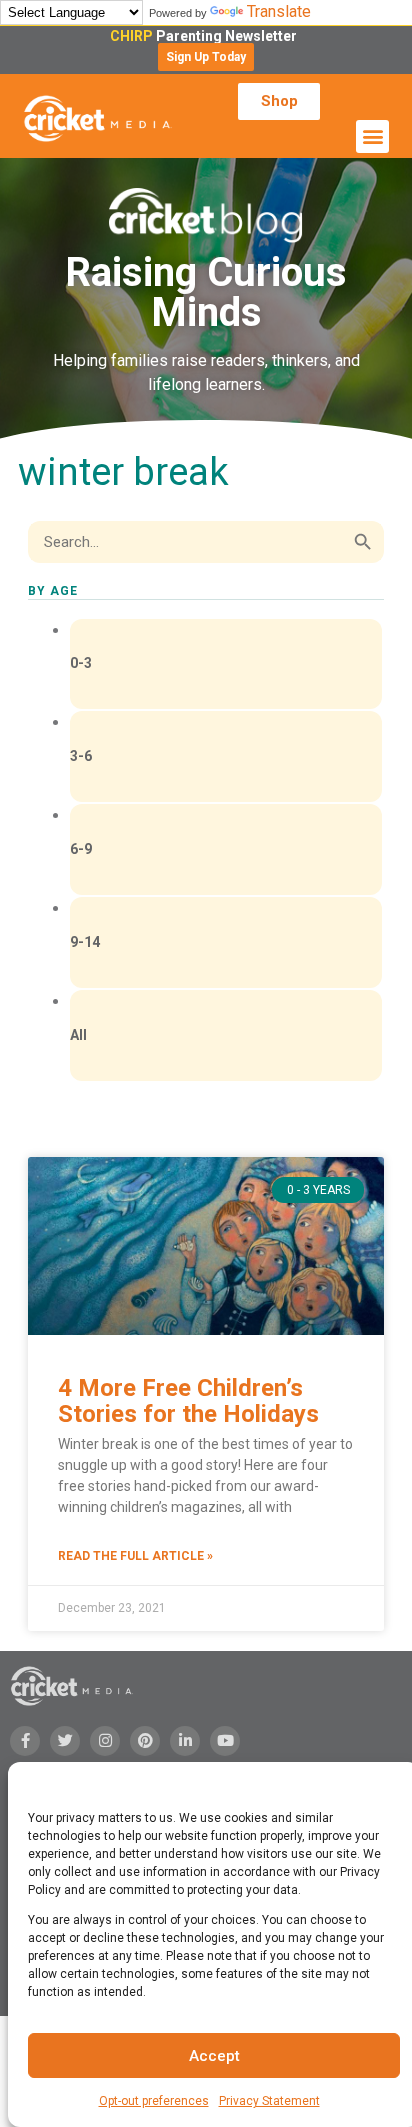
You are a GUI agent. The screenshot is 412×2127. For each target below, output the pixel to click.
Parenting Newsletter (206, 36)
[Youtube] (225, 1741)
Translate (279, 11)
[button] (206, 57)
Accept (214, 2056)
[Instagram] (105, 1741)
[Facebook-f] (25, 1741)
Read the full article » (135, 1556)
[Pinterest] (145, 1741)
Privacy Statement (269, 2101)
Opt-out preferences (154, 2101)
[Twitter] (65, 1741)
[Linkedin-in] (185, 1741)
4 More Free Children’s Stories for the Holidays (188, 1401)
